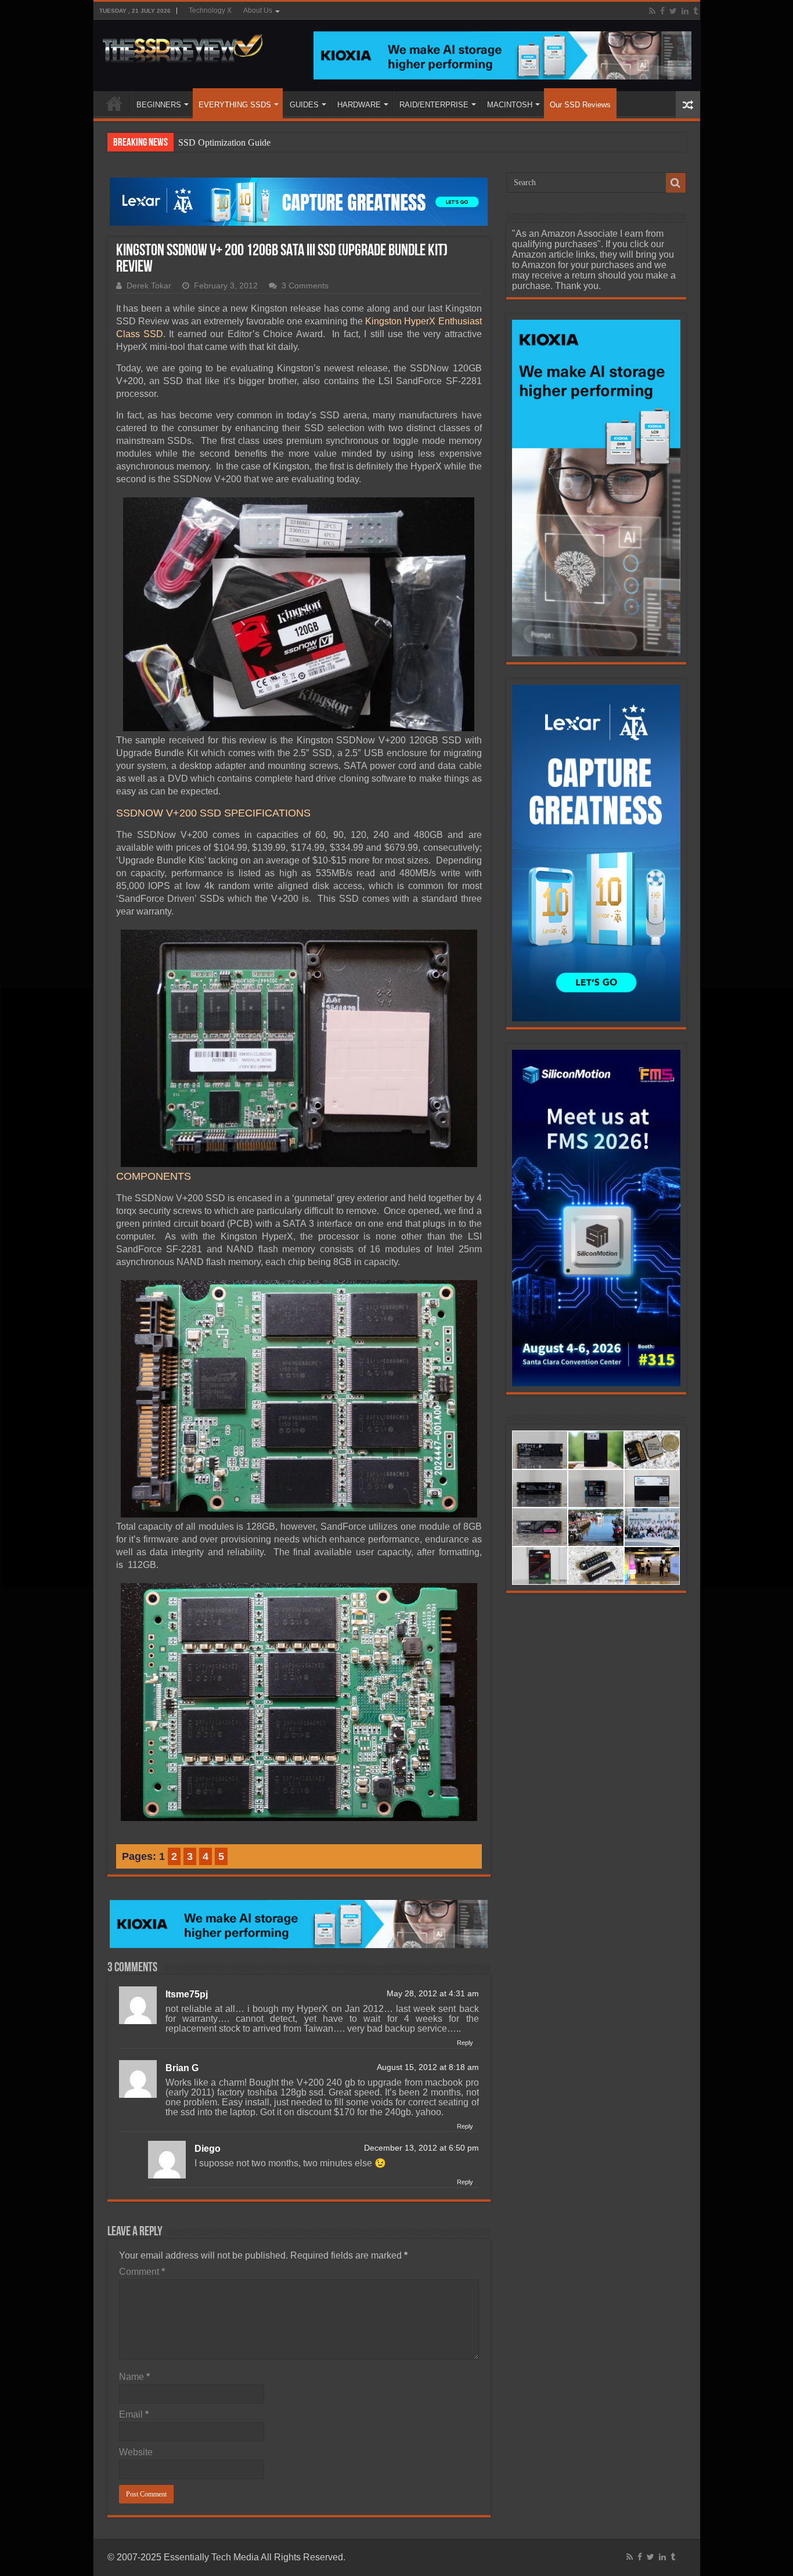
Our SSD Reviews (580, 105)
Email (134, 2414)
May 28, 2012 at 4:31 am (433, 1994)
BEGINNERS (159, 105)
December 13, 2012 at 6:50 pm (421, 2148)
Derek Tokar (149, 286)
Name (134, 2377)
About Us (258, 10)
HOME (114, 103)
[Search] (676, 183)
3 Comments (305, 286)
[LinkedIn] (685, 11)
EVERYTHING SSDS (235, 105)
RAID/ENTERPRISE (434, 105)
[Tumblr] (695, 11)
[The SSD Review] (183, 45)
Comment (142, 2272)
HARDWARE (359, 105)
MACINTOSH (510, 105)
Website (136, 2452)
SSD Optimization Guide (224, 142)
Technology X (210, 10)
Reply (465, 2043)
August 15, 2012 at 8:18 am (428, 2067)
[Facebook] (662, 11)
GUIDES (304, 105)
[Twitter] (673, 11)
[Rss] (652, 11)
